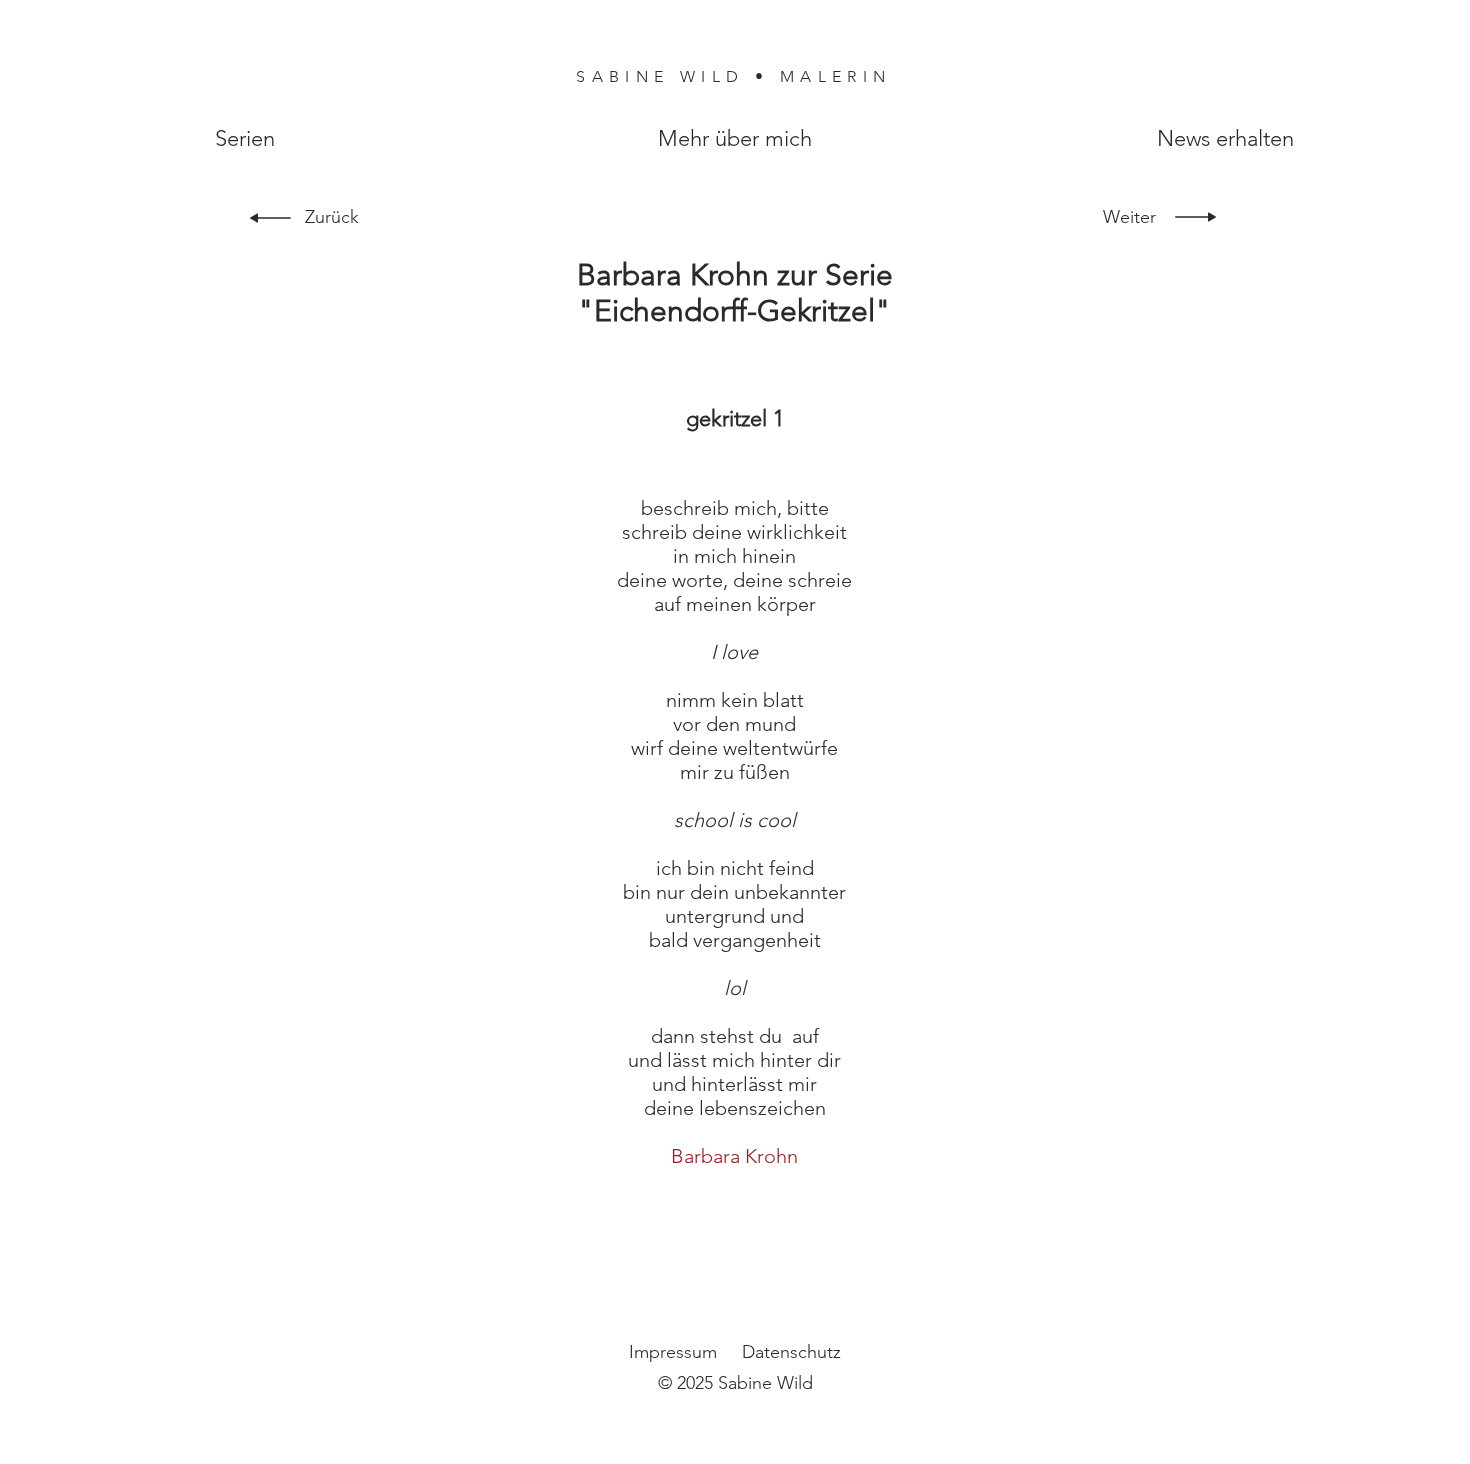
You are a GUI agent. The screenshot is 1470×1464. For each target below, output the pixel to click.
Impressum (673, 1352)
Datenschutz (791, 1352)
